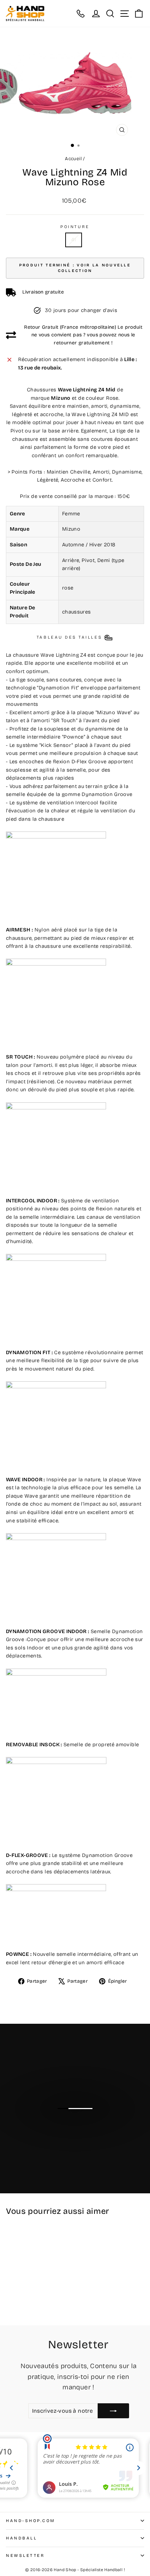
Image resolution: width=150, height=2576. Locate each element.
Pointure (75, 227)
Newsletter (25, 2555)
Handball (21, 2538)
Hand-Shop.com (31, 2521)
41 (74, 240)
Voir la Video (79, 2122)
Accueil (73, 159)
